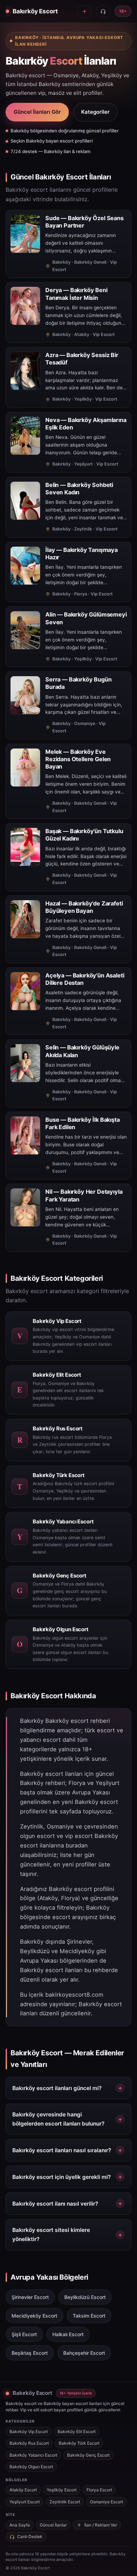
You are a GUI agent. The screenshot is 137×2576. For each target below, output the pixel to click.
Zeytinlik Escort (65, 2502)
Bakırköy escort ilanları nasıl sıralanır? (62, 2150)
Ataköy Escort (23, 2490)
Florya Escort (99, 2490)
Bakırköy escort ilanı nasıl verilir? (55, 2204)
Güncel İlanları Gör (37, 112)
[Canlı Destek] (103, 11)
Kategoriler (95, 112)
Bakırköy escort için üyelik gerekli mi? (61, 2177)
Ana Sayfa (20, 2525)
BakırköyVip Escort (29, 2432)
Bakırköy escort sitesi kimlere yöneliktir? (51, 2235)
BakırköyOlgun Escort (31, 2467)
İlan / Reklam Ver (101, 2525)
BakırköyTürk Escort (79, 2443)
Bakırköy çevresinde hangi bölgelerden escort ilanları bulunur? (58, 2119)
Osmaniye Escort (106, 2502)
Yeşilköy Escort (62, 2490)
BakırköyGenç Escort (88, 2455)
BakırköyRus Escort (29, 2443)
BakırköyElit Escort (77, 2432)
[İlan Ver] (84, 11)
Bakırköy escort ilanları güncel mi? (57, 2088)
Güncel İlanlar (53, 2525)
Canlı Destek (30, 2537)
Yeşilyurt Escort (25, 2502)
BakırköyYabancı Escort (33, 2455)
